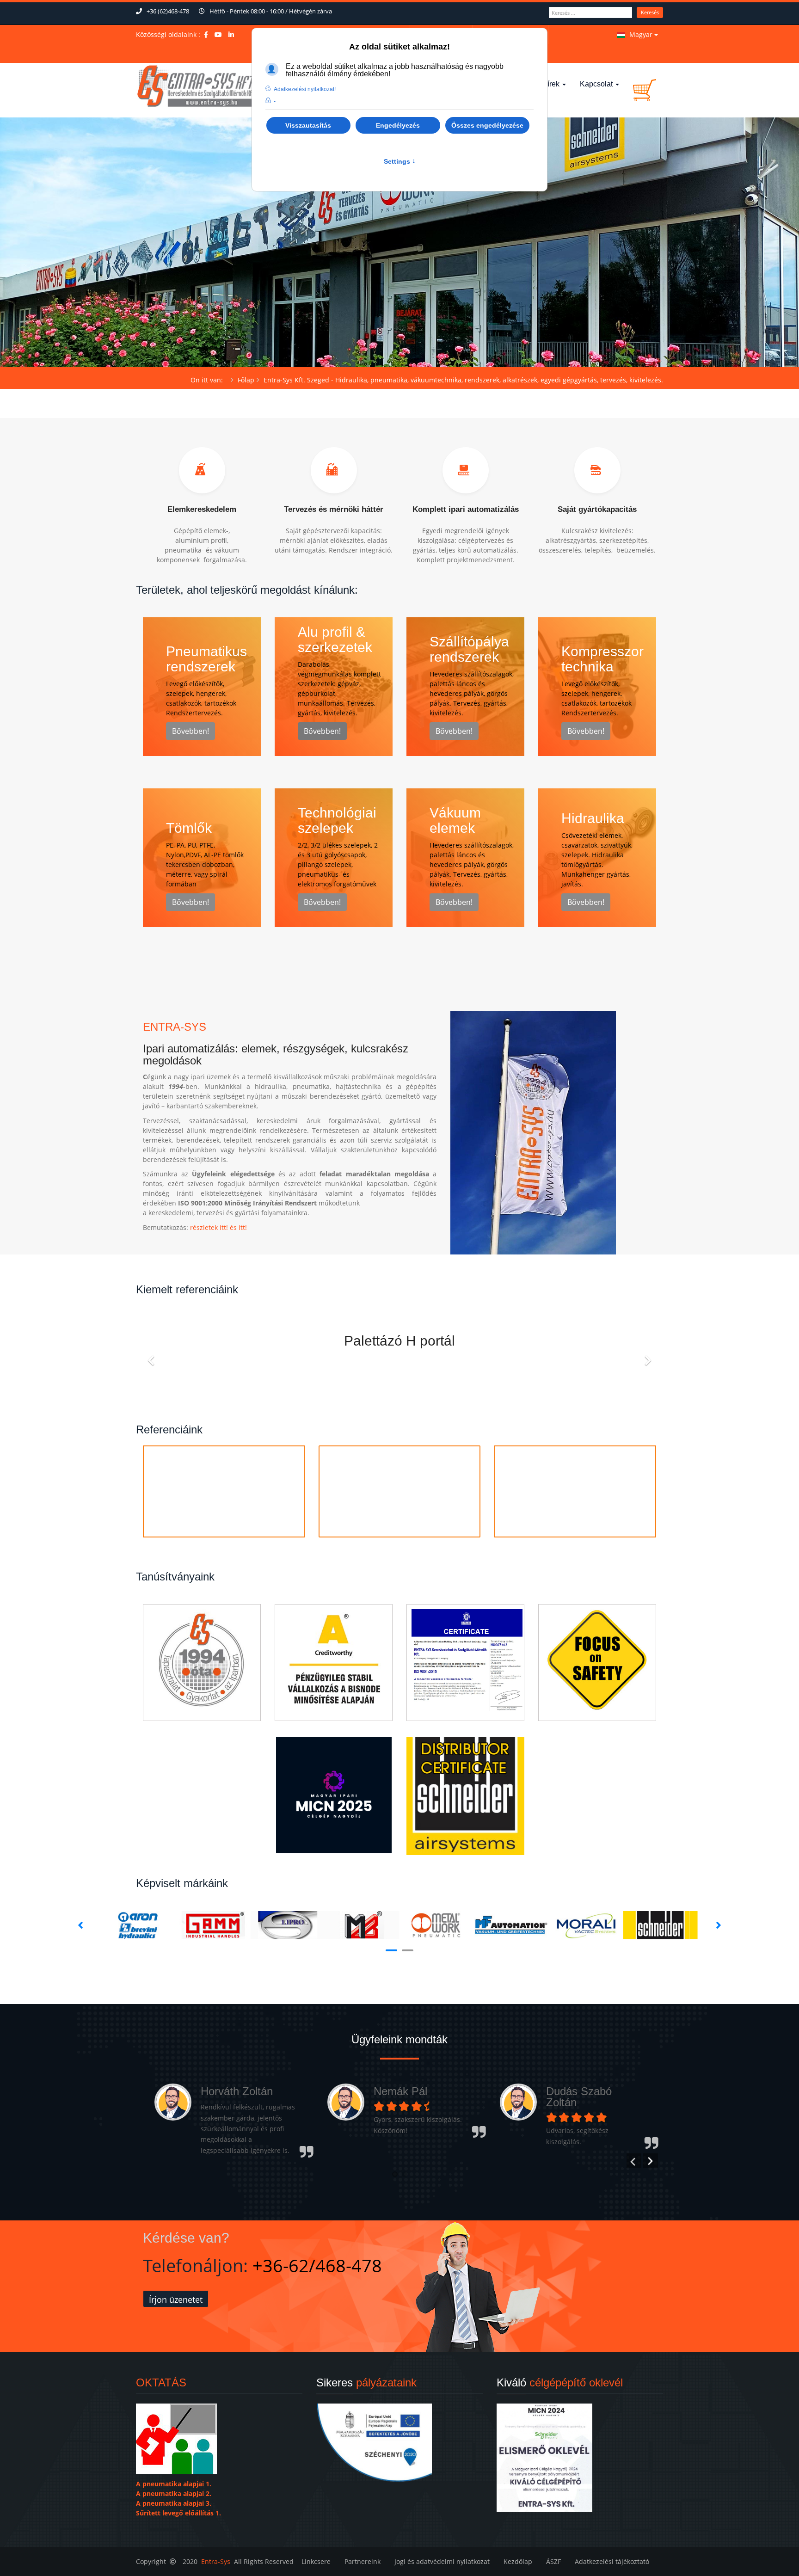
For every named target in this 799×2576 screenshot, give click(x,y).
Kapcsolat (597, 84)
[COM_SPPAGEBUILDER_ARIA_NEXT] (647, 1355)
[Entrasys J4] (197, 86)
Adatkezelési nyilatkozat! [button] (305, 89)
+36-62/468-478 (317, 2265)
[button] (395, 2174)
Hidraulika (593, 818)
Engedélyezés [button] (398, 125)
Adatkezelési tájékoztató (612, 2561)
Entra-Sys (216, 2561)
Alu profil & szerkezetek (335, 639)
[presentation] (634, 2161)
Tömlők (189, 828)
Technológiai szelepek (337, 820)
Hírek (552, 84)
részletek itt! (209, 1227)
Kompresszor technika (602, 659)
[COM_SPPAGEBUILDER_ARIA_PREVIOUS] (152, 1355)
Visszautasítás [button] (308, 125)
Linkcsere (316, 2561)
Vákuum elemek (455, 820)
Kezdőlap (518, 2561)
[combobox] (590, 12)
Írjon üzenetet (176, 2299)
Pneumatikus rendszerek (206, 659)
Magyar (641, 34)
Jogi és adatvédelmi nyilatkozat (442, 2561)
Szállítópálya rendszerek (469, 649)
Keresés (650, 12)
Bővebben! (191, 731)
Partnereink (363, 2561)
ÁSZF (553, 2561)
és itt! (238, 1227)
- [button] (275, 101)
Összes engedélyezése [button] (487, 125)
